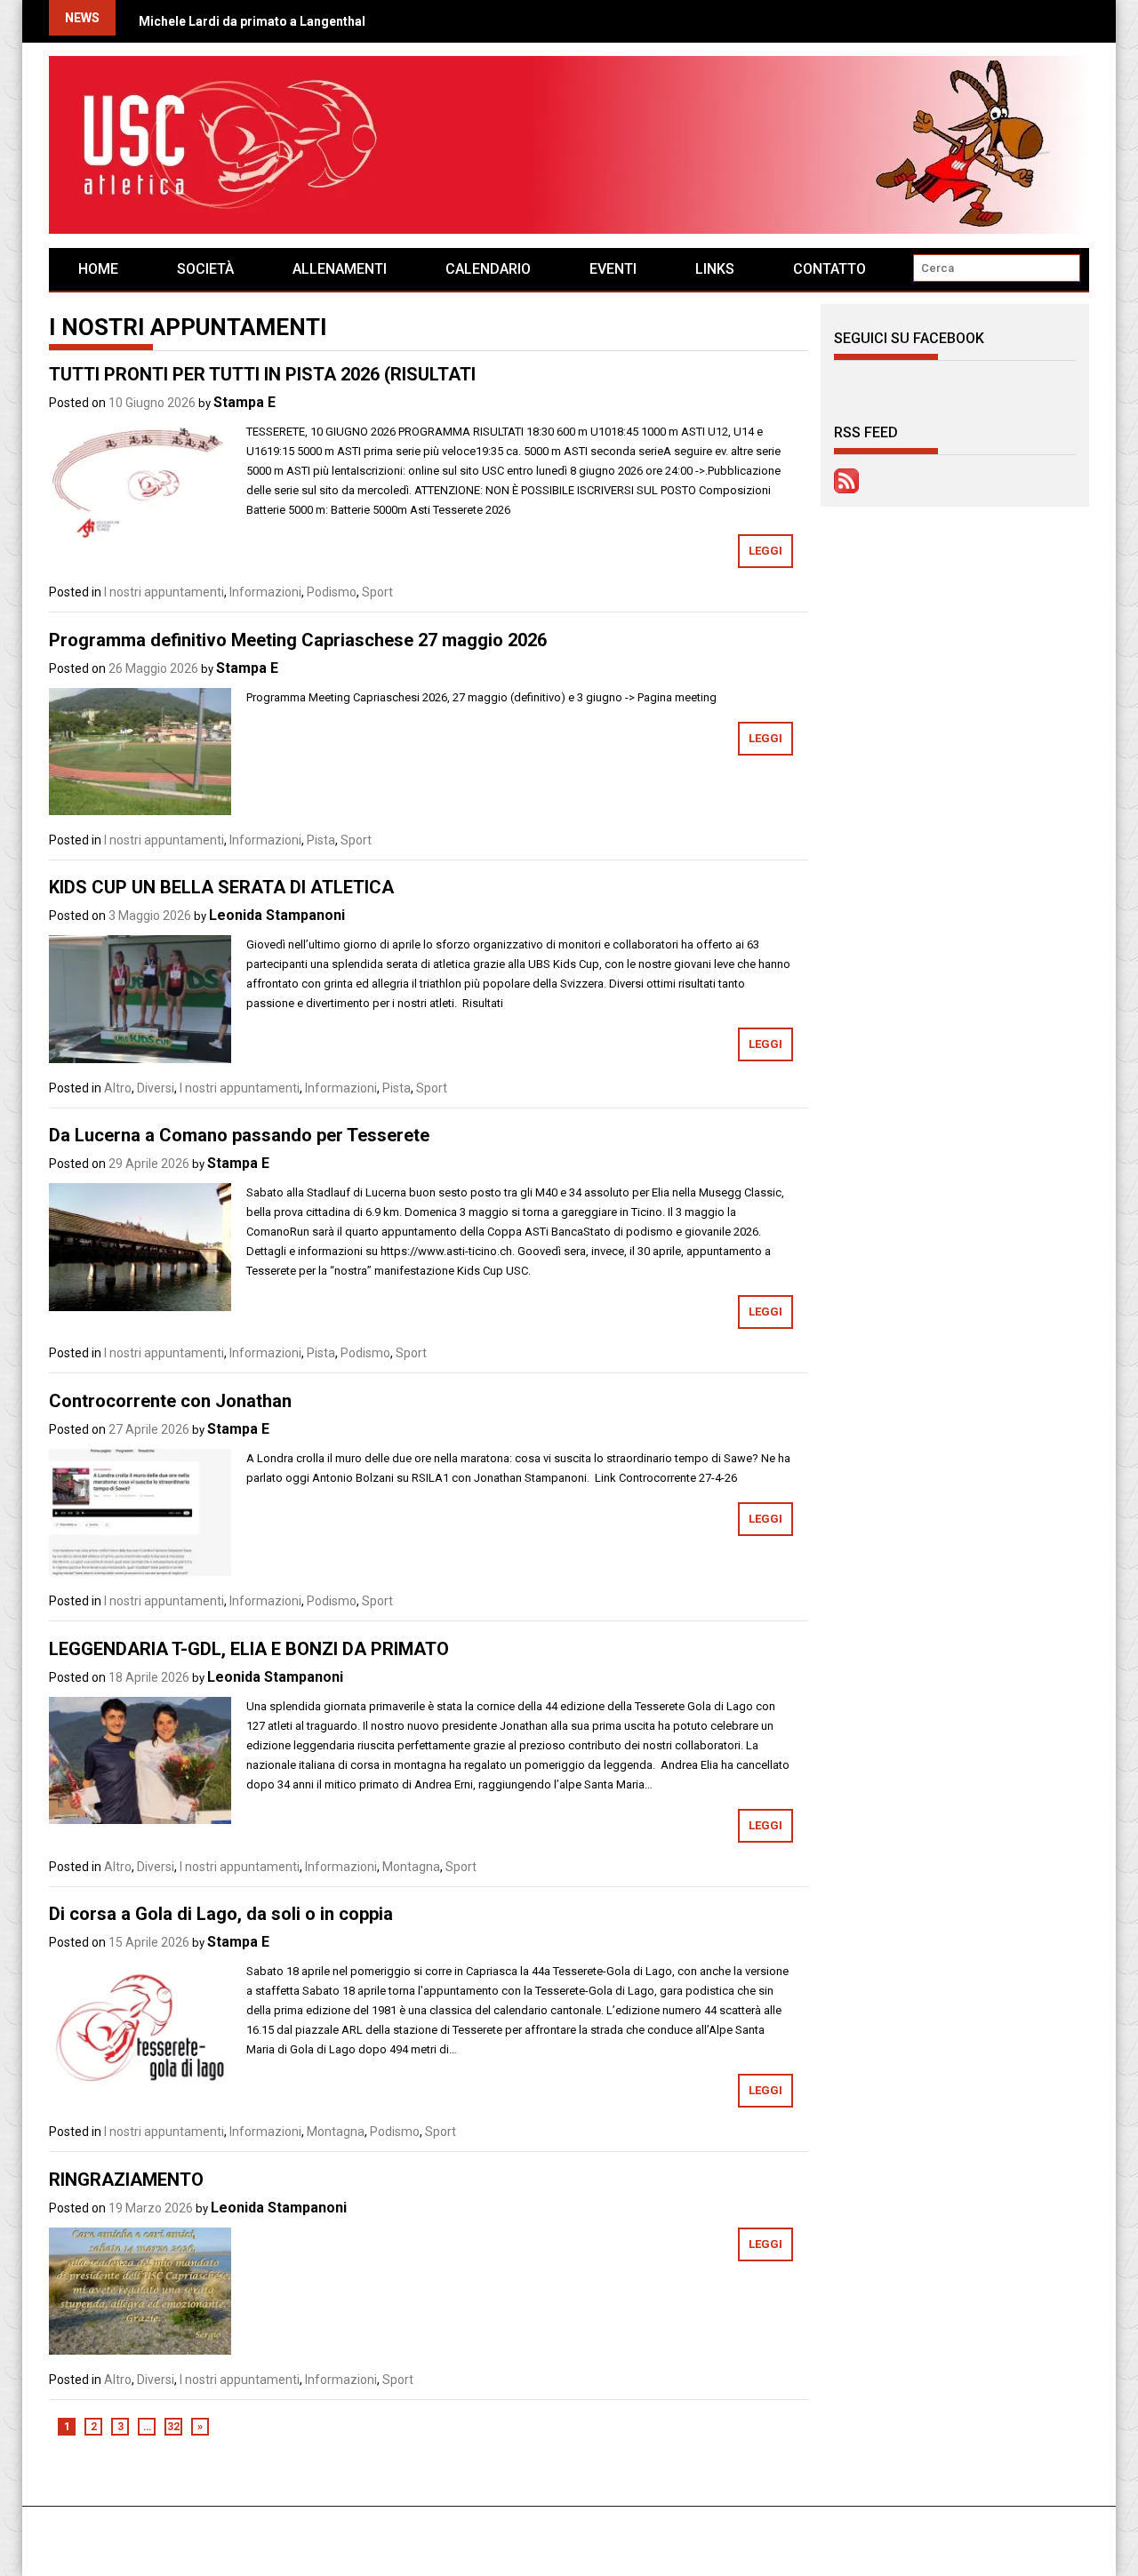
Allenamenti (340, 269)
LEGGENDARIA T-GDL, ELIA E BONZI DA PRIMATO (249, 1649)
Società (205, 269)
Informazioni (265, 592)
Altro (118, 1088)
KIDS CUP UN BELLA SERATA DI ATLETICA (221, 887)
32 (173, 2427)
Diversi (156, 1088)
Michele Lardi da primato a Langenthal (252, 21)
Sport (377, 592)
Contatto (829, 269)
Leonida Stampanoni (277, 915)
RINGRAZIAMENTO (126, 2180)
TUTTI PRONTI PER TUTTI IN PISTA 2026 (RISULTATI (262, 374)
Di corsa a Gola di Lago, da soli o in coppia (221, 1914)
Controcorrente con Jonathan (170, 1401)
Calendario (488, 269)
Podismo (332, 592)
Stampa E (244, 402)
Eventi (613, 269)
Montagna (411, 1867)
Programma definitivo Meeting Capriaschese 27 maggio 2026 (298, 640)
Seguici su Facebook (909, 338)
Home (98, 269)
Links (715, 269)
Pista (321, 840)
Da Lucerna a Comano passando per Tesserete (239, 1135)
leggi (765, 551)
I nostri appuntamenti (164, 592)
